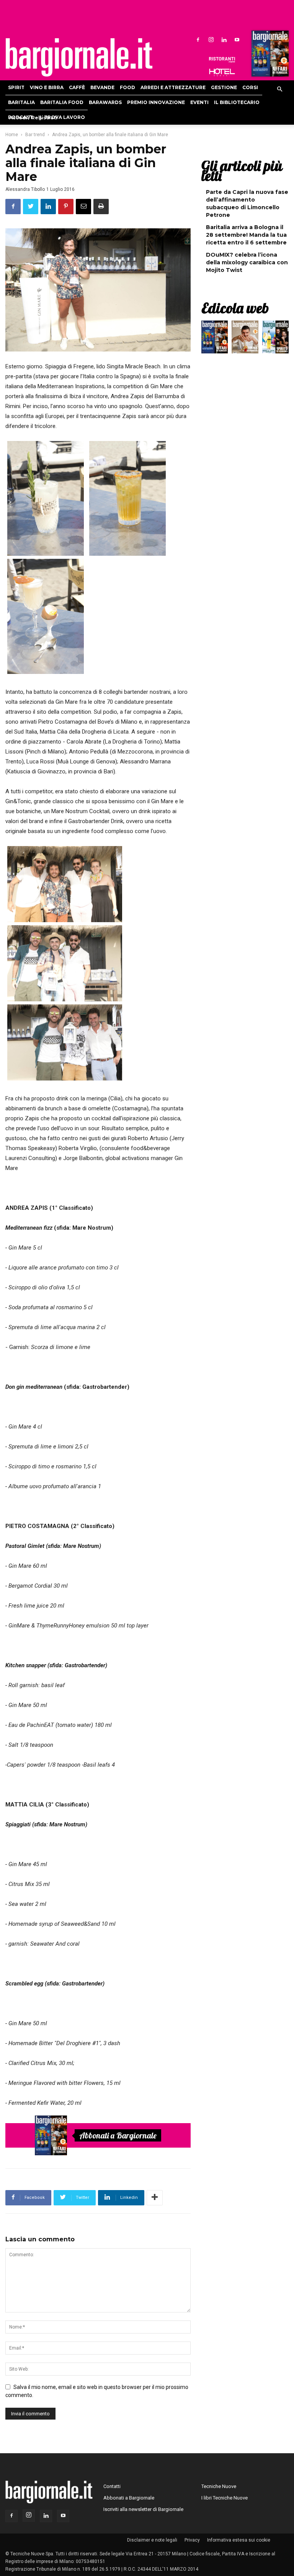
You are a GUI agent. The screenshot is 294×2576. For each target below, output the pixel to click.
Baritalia (21, 102)
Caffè (77, 87)
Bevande (102, 87)
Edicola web (235, 308)
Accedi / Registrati (33, 118)
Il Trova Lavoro (62, 117)
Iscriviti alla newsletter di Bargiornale (143, 2509)
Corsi (250, 87)
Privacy (192, 2540)
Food (127, 87)
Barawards (105, 102)
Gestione (224, 87)
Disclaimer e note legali (152, 2540)
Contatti (112, 2486)
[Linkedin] (224, 39)
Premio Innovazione (156, 102)
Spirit (16, 87)
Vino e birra (47, 87)
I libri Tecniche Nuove (225, 2498)
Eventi (199, 102)
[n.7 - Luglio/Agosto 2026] (269, 55)
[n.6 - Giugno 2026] (245, 339)
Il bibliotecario (237, 102)
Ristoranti (222, 60)
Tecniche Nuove (219, 2486)
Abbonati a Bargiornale (118, 2135)
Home (12, 135)
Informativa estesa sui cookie (239, 2540)
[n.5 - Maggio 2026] (275, 339)
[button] (279, 90)
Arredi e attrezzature (173, 87)
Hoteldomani (222, 72)
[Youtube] (237, 39)
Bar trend (35, 135)
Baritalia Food (62, 102)
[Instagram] (211, 39)
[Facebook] (198, 39)
